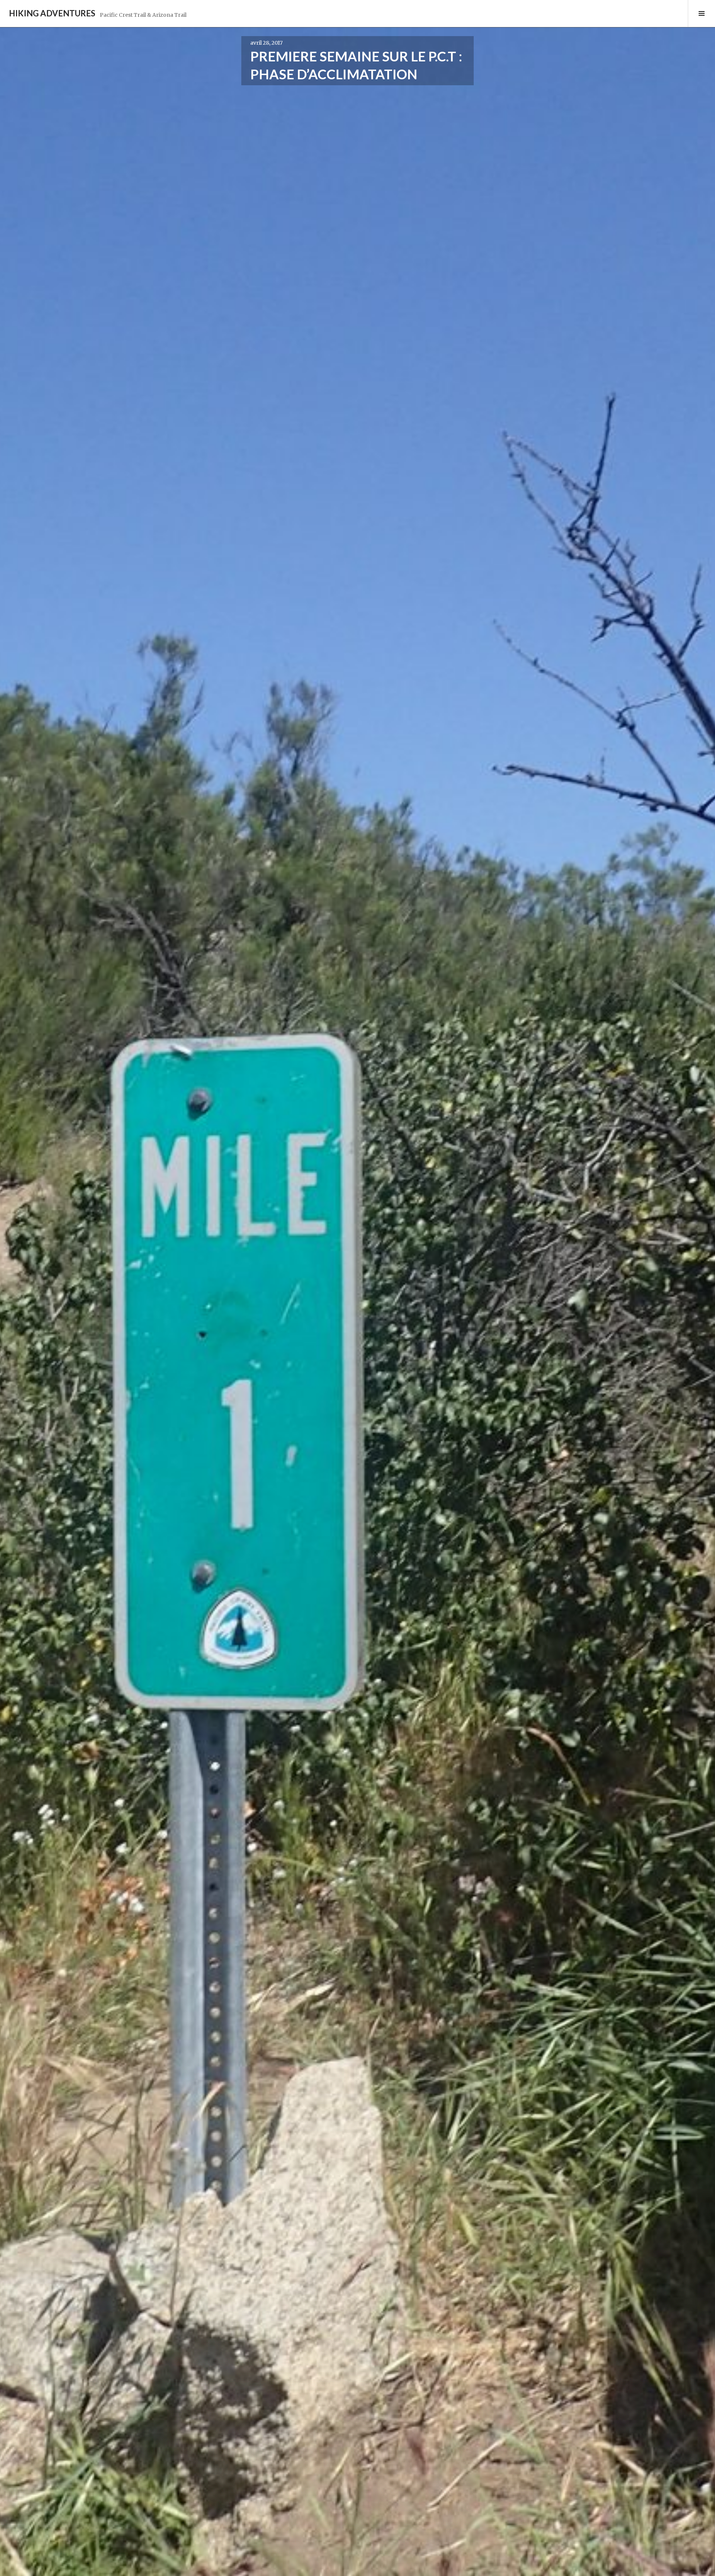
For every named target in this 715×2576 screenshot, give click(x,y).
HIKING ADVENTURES (52, 13)
